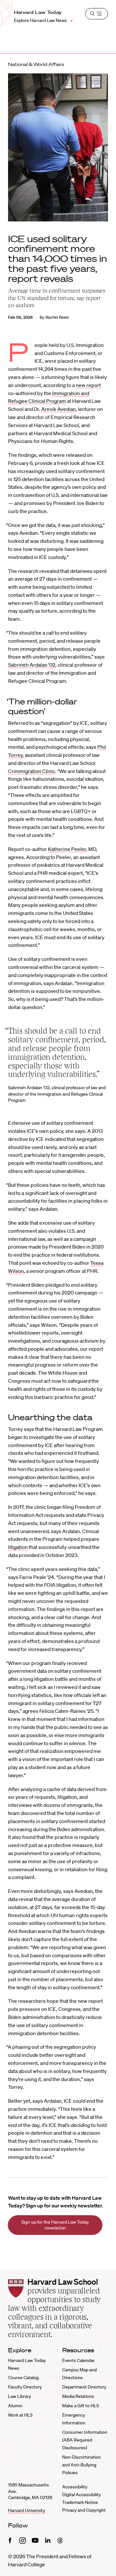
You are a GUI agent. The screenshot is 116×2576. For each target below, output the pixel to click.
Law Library (19, 2396)
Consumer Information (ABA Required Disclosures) (85, 2440)
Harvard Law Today (38, 12)
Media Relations (78, 2396)
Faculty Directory (25, 2387)
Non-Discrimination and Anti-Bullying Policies (82, 2465)
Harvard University (27, 2510)
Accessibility (75, 2487)
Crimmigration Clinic (32, 771)
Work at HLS (20, 2415)
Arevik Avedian (58, 409)
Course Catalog (23, 2377)
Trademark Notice (80, 2502)
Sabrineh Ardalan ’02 (32, 665)
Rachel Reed (57, 317)
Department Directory (84, 2387)
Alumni (15, 2406)
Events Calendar (78, 2360)
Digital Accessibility (82, 2495)
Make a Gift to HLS (81, 2406)
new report (88, 385)
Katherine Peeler (67, 849)
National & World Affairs (36, 64)
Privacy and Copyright (84, 2510)
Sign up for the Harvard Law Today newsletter (55, 2225)
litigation (18, 1547)
